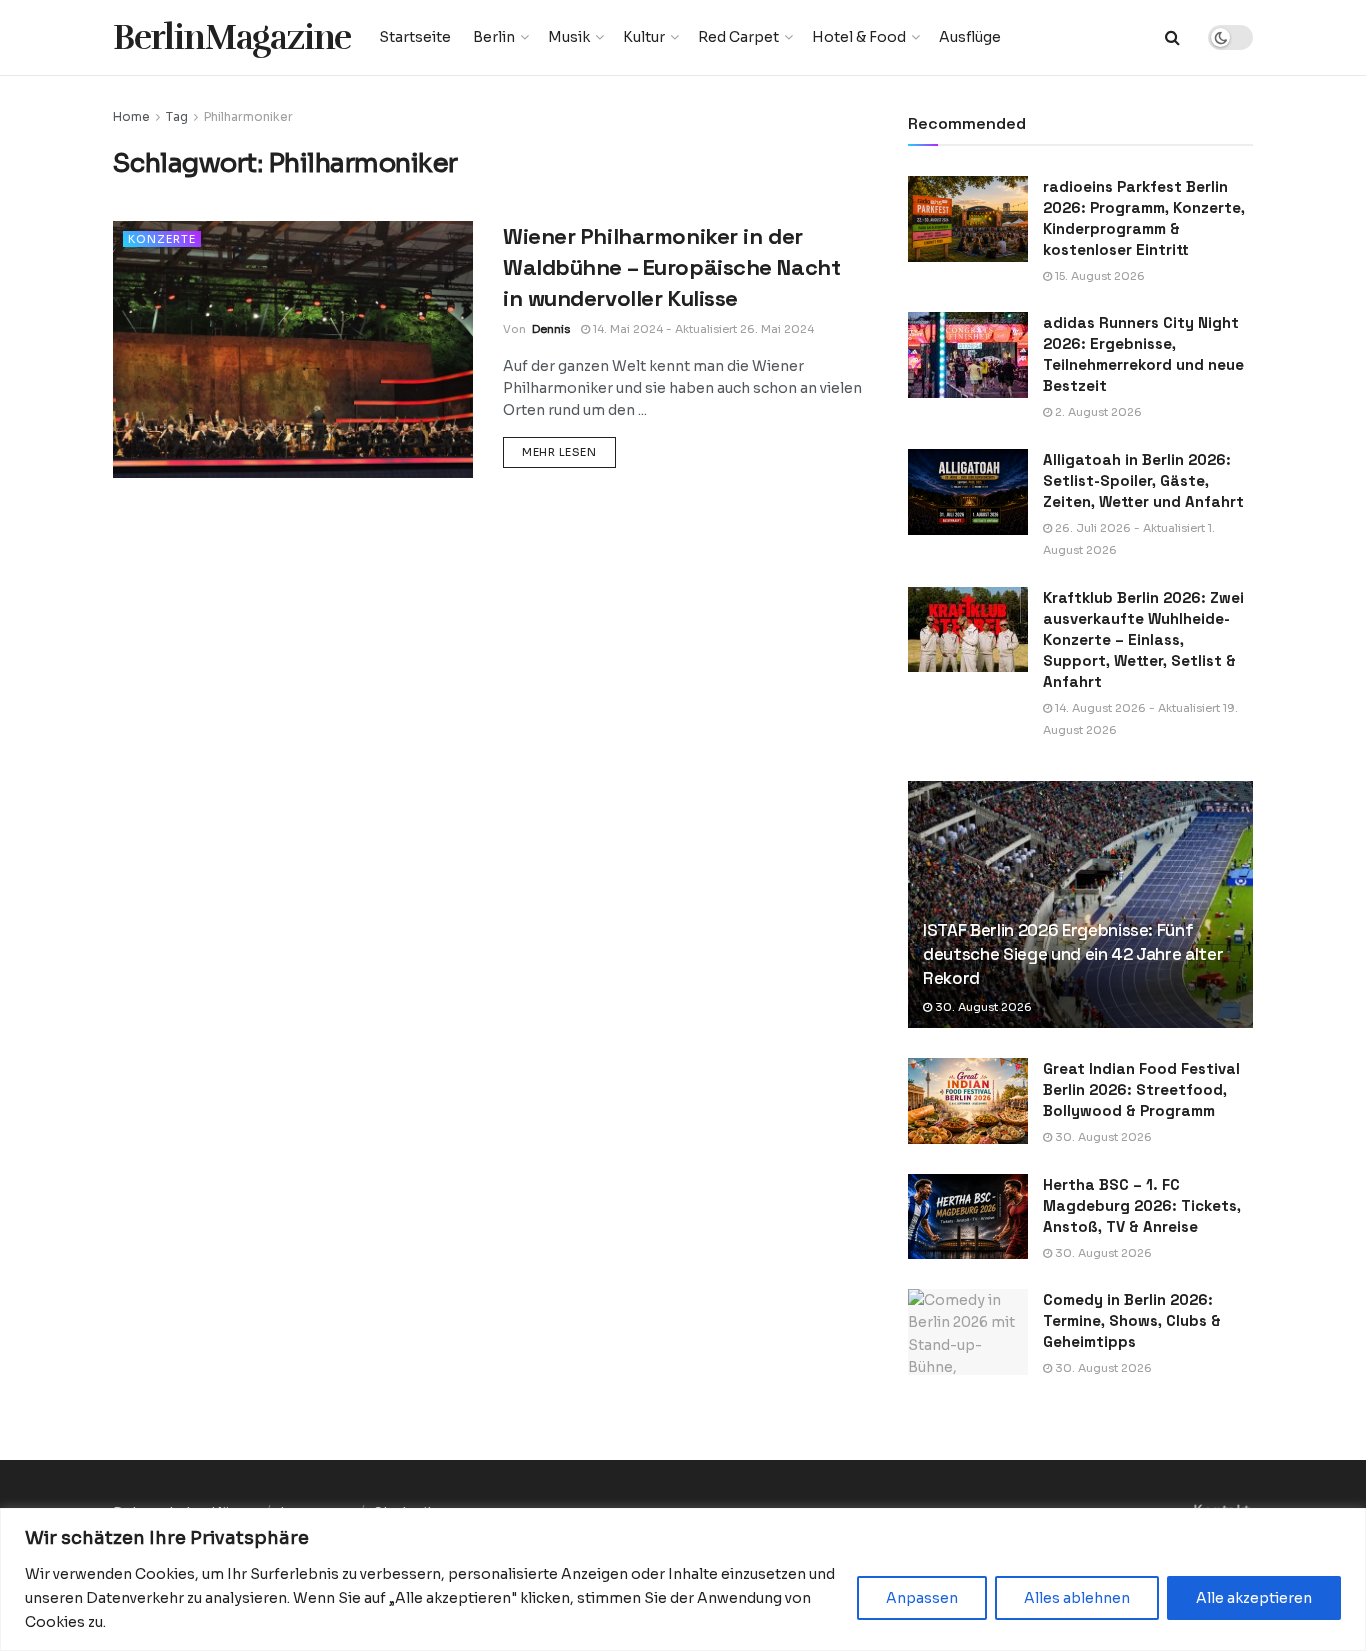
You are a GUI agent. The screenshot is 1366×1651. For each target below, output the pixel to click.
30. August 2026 (982, 1007)
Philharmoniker (248, 116)
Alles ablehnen (1077, 1598)
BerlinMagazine (232, 37)
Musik (569, 37)
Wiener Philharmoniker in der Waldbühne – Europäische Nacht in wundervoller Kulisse (671, 267)
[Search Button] (1172, 37)
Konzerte (162, 239)
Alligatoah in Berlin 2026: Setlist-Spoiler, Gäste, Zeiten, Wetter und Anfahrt (1143, 480)
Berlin (494, 37)
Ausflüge (970, 37)
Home (131, 116)
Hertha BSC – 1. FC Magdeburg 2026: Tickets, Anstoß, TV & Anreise (1142, 1205)
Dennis (551, 329)
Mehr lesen (569, 451)
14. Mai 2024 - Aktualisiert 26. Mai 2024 (702, 329)
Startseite (415, 37)
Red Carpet (738, 37)
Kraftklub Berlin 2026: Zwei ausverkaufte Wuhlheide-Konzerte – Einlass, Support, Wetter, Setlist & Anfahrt (1143, 639)
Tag (177, 116)
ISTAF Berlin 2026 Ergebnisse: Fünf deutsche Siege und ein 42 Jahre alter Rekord (1073, 954)
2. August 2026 (1097, 412)
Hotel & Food (859, 37)
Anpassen (922, 1598)
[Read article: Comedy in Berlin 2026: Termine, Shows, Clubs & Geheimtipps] (968, 1332)
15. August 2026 (1098, 276)
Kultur (644, 37)
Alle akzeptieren (1254, 1598)
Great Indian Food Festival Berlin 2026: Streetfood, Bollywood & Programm (1141, 1089)
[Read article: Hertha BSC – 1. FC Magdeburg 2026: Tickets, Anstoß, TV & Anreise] (968, 1217)
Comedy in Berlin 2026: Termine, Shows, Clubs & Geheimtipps (1132, 1320)
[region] (683, 1579)
